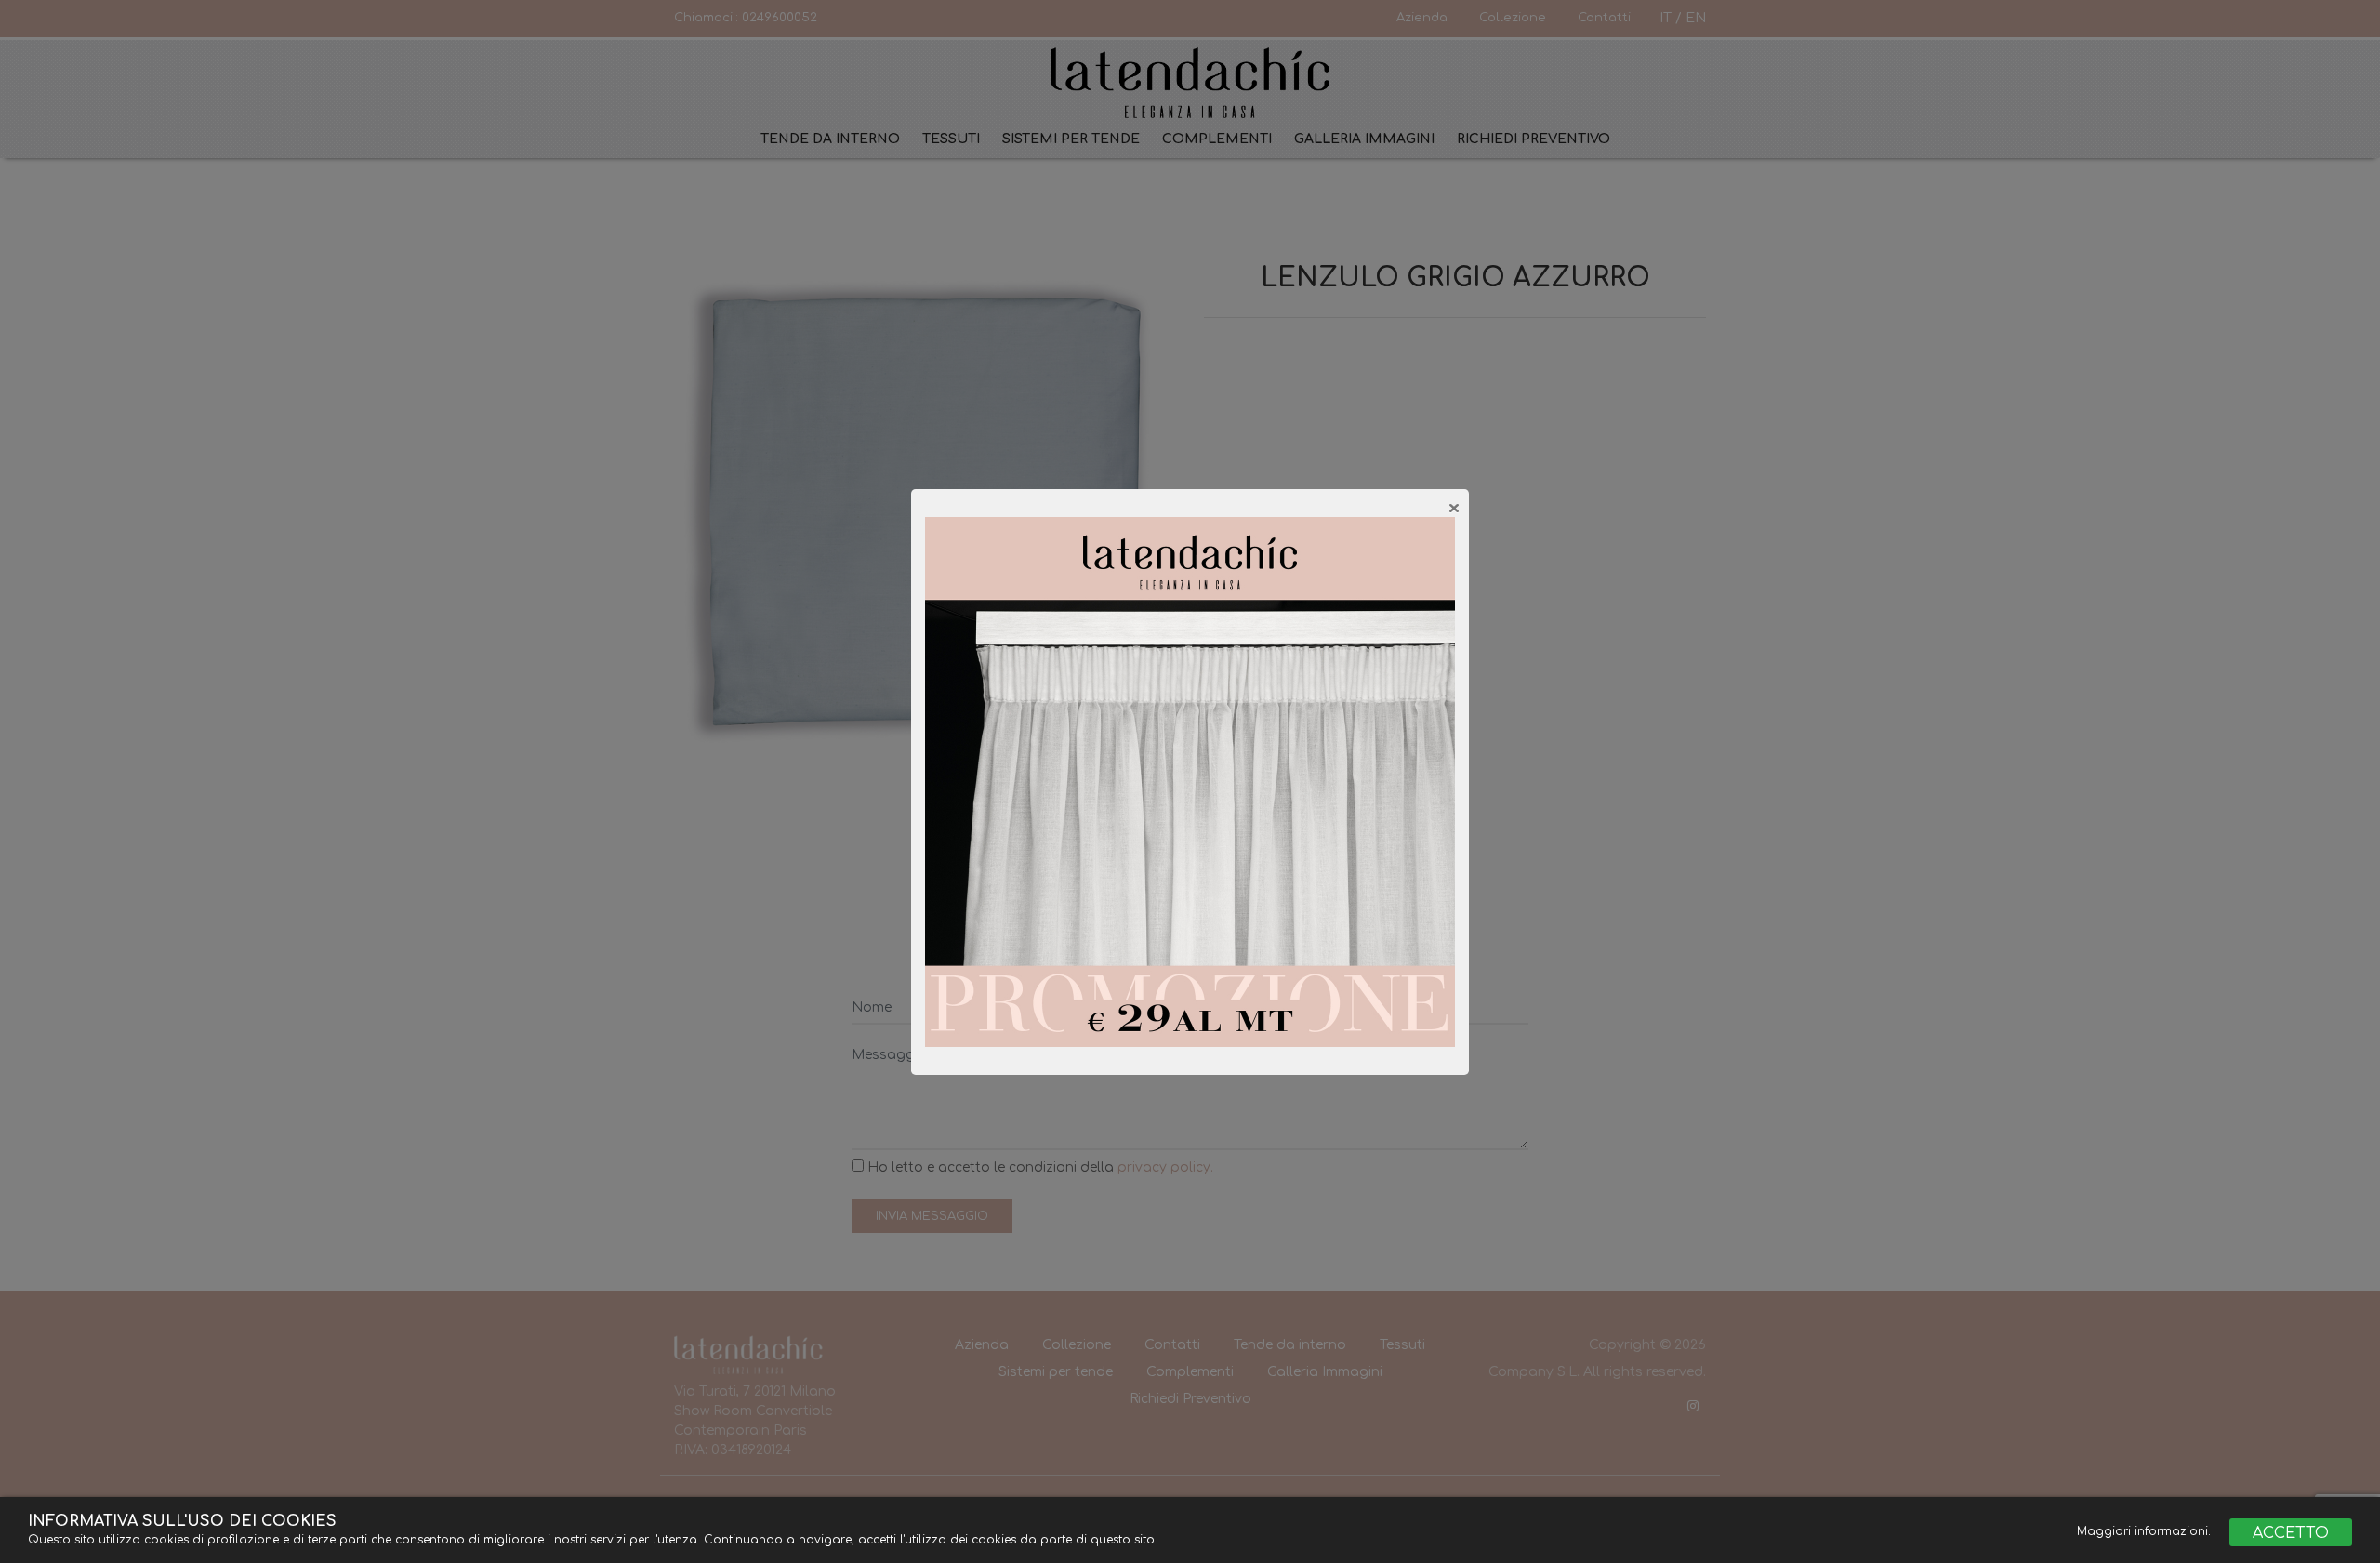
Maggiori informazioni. (2146, 1531)
